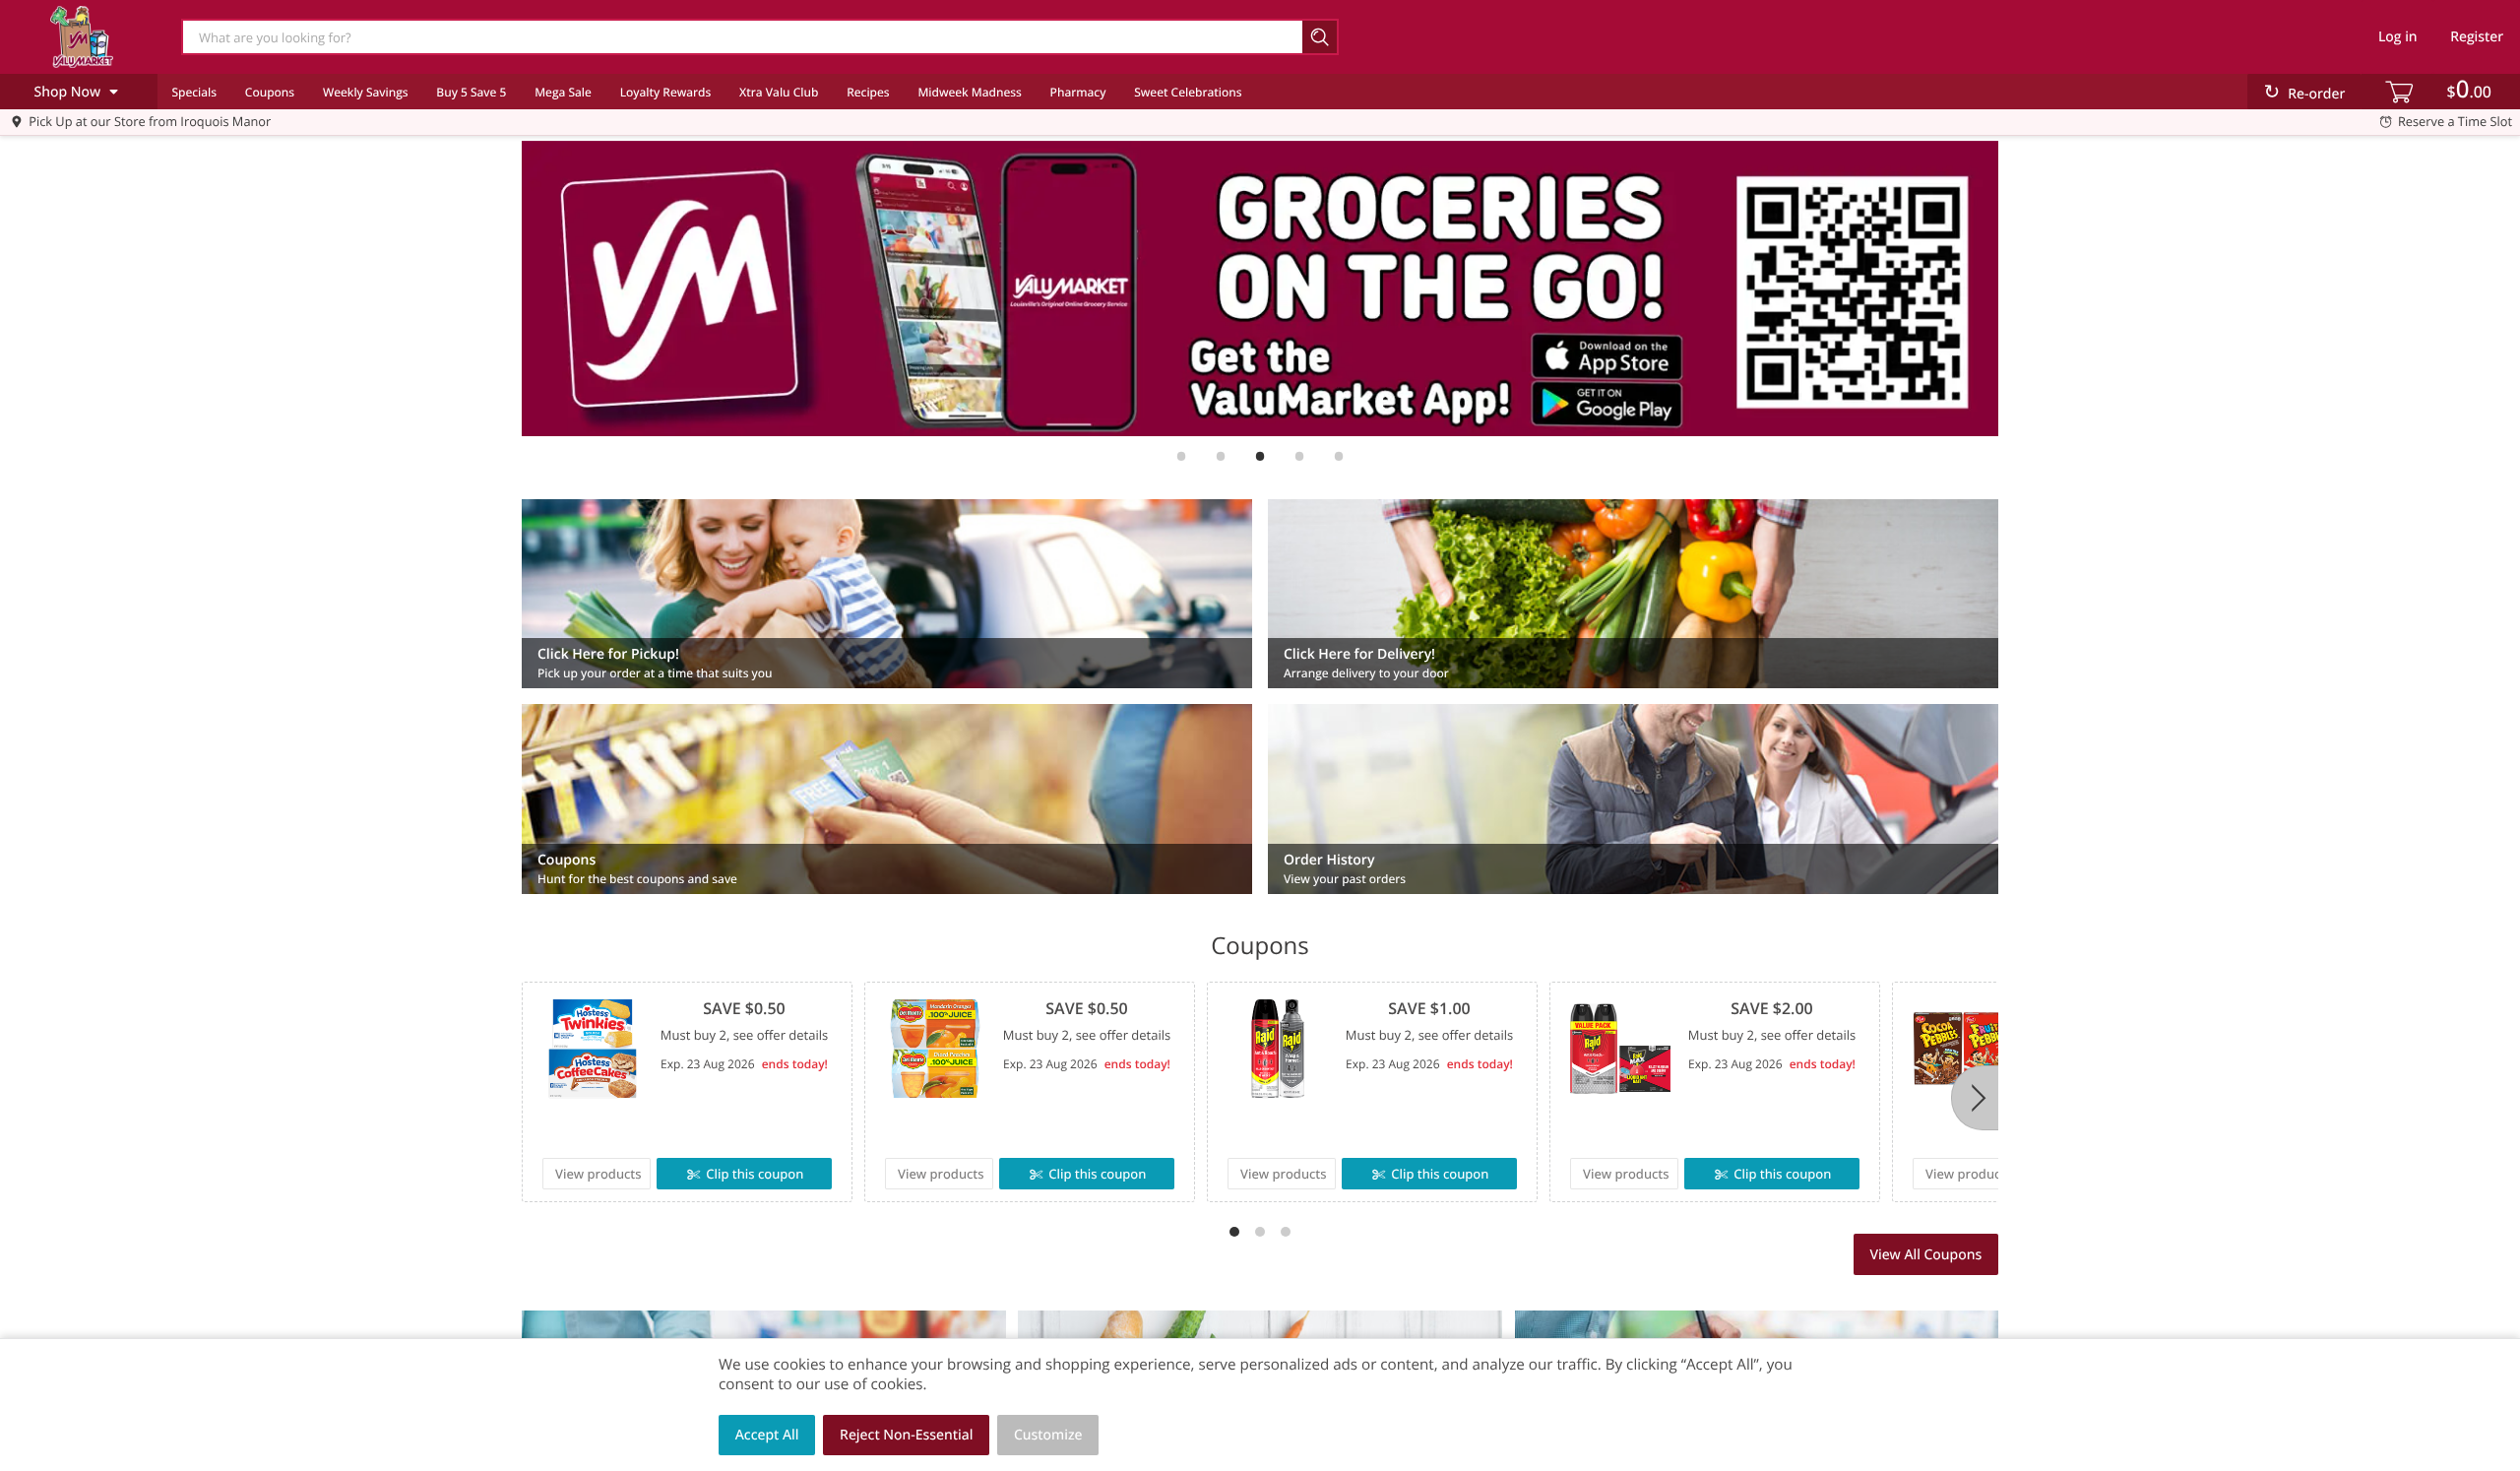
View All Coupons (1925, 1255)
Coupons (270, 92)
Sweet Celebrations (1188, 92)
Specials (194, 92)
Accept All (767, 1435)
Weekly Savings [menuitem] (366, 92)
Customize (1048, 1435)
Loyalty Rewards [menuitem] (666, 92)
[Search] (1321, 37)
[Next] (1975, 1098)
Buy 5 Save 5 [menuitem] (471, 92)
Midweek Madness (969, 92)
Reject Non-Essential (906, 1435)
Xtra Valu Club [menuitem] (779, 92)
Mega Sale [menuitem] (563, 92)
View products (598, 1174)
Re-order (2316, 94)
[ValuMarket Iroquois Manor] (82, 36)
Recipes (868, 92)
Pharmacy (1078, 92)
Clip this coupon (755, 1174)
